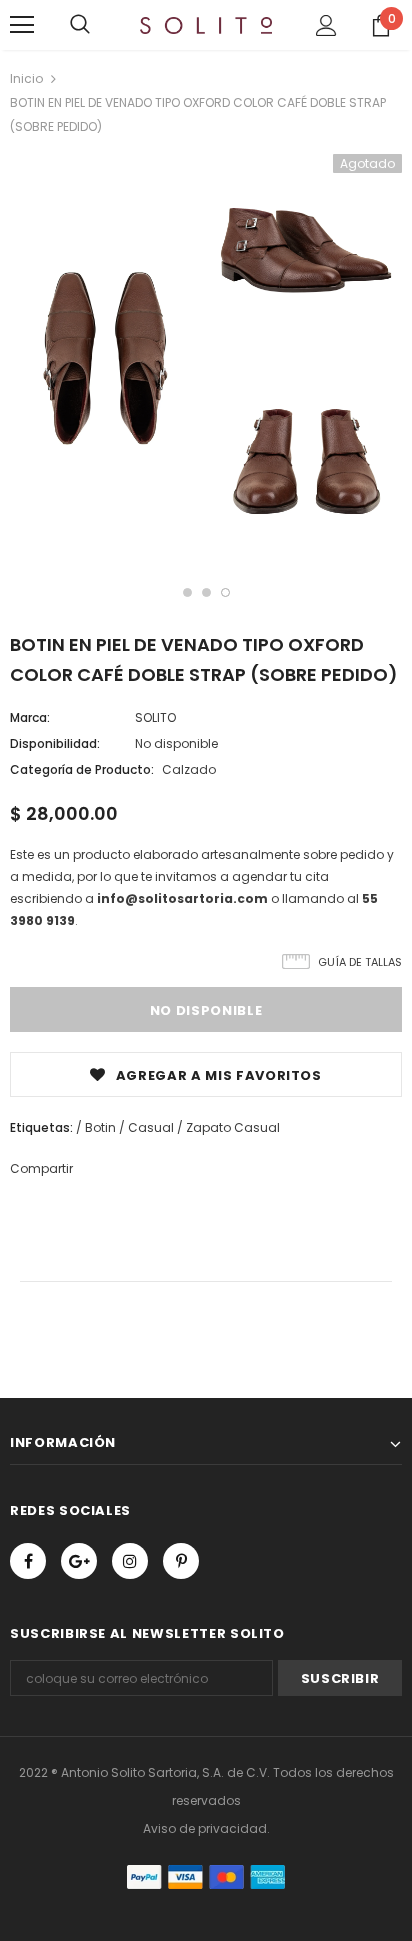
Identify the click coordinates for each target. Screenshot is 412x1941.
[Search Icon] (80, 25)
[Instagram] (130, 1561)
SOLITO (155, 717)
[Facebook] (28, 1561)
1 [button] (187, 592)
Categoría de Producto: (82, 769)
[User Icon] (326, 25)
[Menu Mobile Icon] (22, 25)
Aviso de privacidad (205, 1828)
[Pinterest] (181, 1561)
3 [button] (225, 592)
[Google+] (79, 1561)
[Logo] (206, 24)
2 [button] (206, 592)
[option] (105, 361)
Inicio (26, 78)
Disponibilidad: (55, 743)
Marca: (30, 717)
